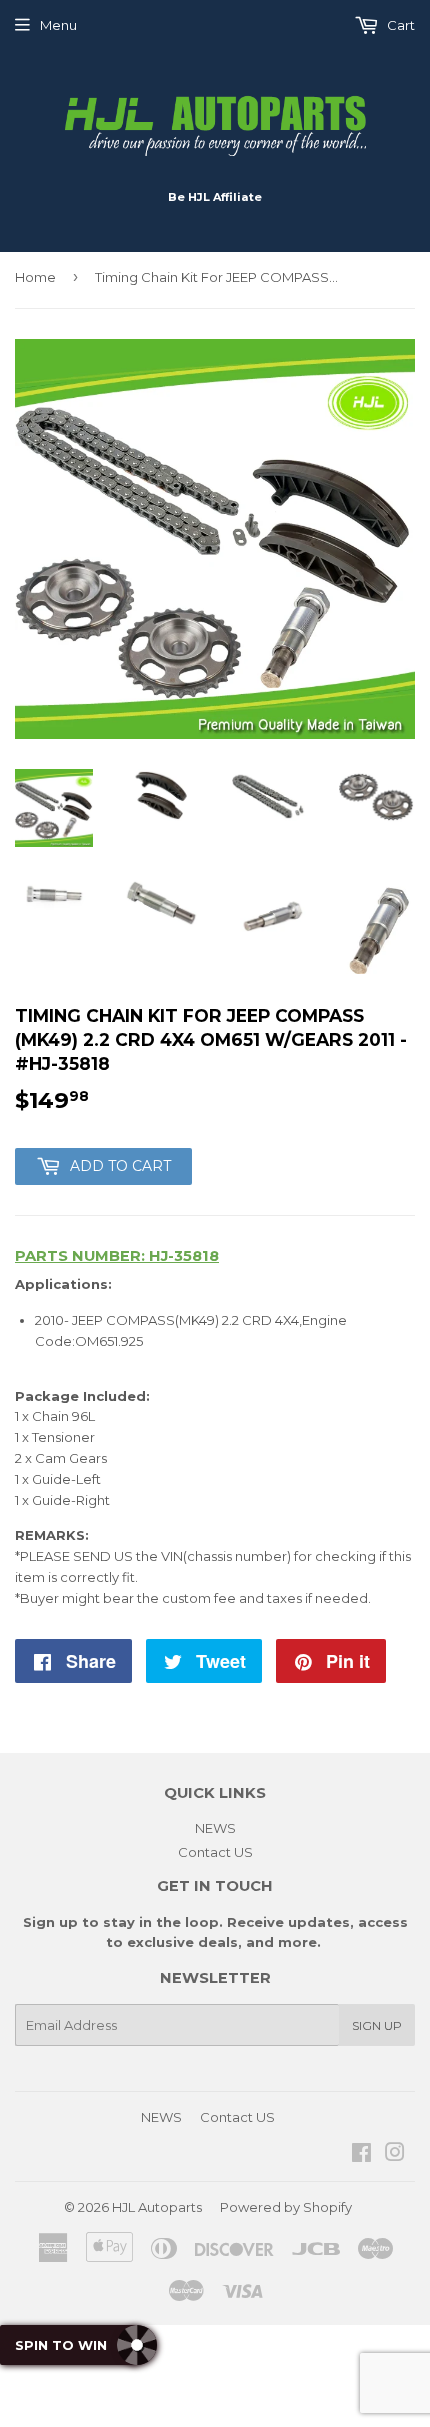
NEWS (215, 1828)
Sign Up (377, 2025)
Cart (399, 25)
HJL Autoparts (157, 2207)
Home (35, 277)
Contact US (215, 1852)
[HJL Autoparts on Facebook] (361, 2155)
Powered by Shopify (286, 2207)
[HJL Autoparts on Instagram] (395, 2155)
